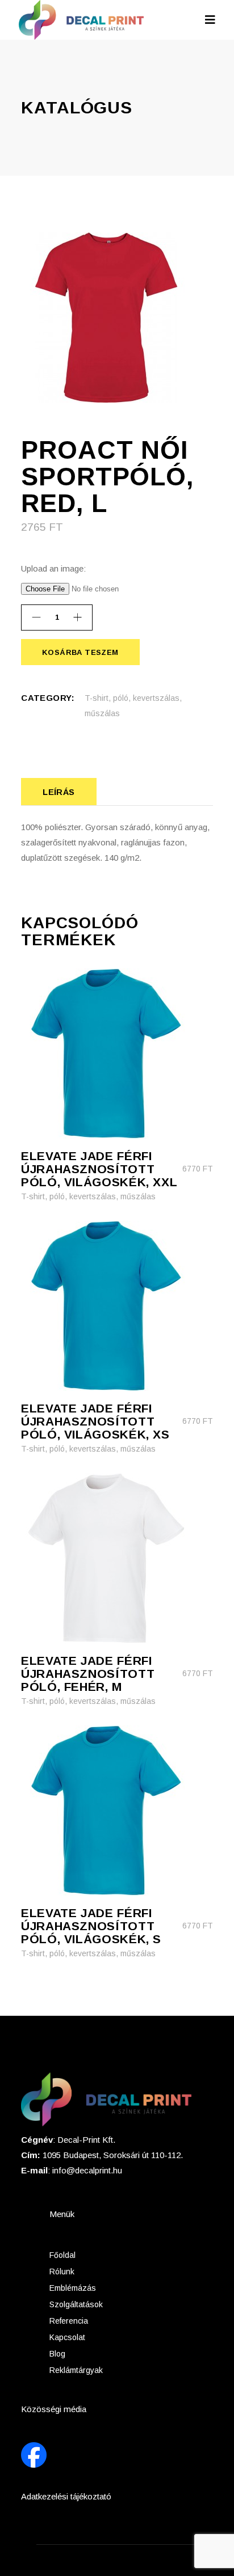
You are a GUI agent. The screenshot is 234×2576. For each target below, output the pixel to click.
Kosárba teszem (80, 652)
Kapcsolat (67, 2337)
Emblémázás (73, 2288)
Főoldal (62, 2255)
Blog (57, 2354)
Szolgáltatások (76, 2304)
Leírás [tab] (59, 792)
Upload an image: (53, 568)
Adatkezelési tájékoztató (66, 2496)
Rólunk (62, 2272)
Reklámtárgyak (76, 2370)
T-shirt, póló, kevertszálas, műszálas (88, 1196)
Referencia (69, 2321)
